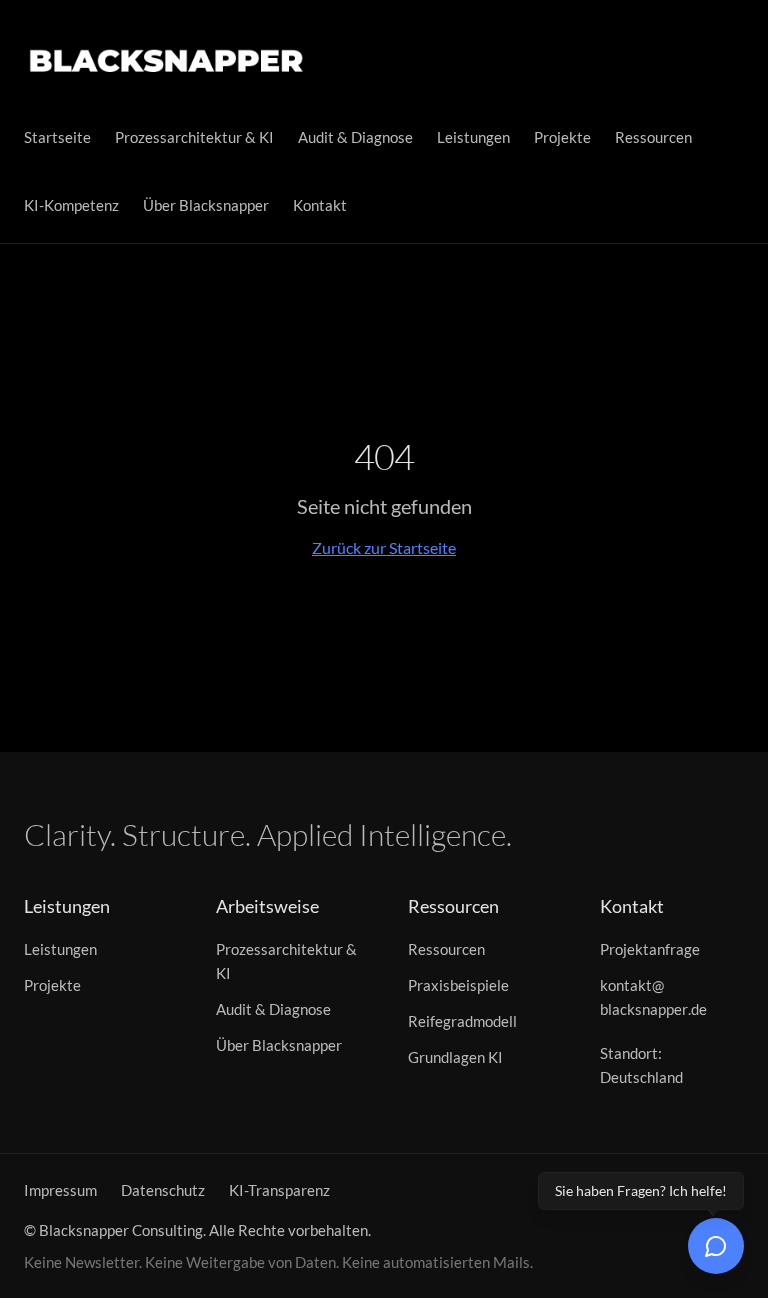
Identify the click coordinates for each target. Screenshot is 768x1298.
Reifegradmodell (462, 1021)
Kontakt (320, 205)
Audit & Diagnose (355, 137)
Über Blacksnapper (206, 205)
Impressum (60, 1190)
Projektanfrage (650, 949)
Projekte (562, 137)
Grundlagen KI (455, 1057)
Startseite (57, 137)
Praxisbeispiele (458, 985)
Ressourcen (653, 137)
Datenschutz (163, 1190)
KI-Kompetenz (71, 205)
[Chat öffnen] (716, 1246)
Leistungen (473, 137)
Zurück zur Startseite (384, 547)
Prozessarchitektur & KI (194, 137)
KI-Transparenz (279, 1190)
